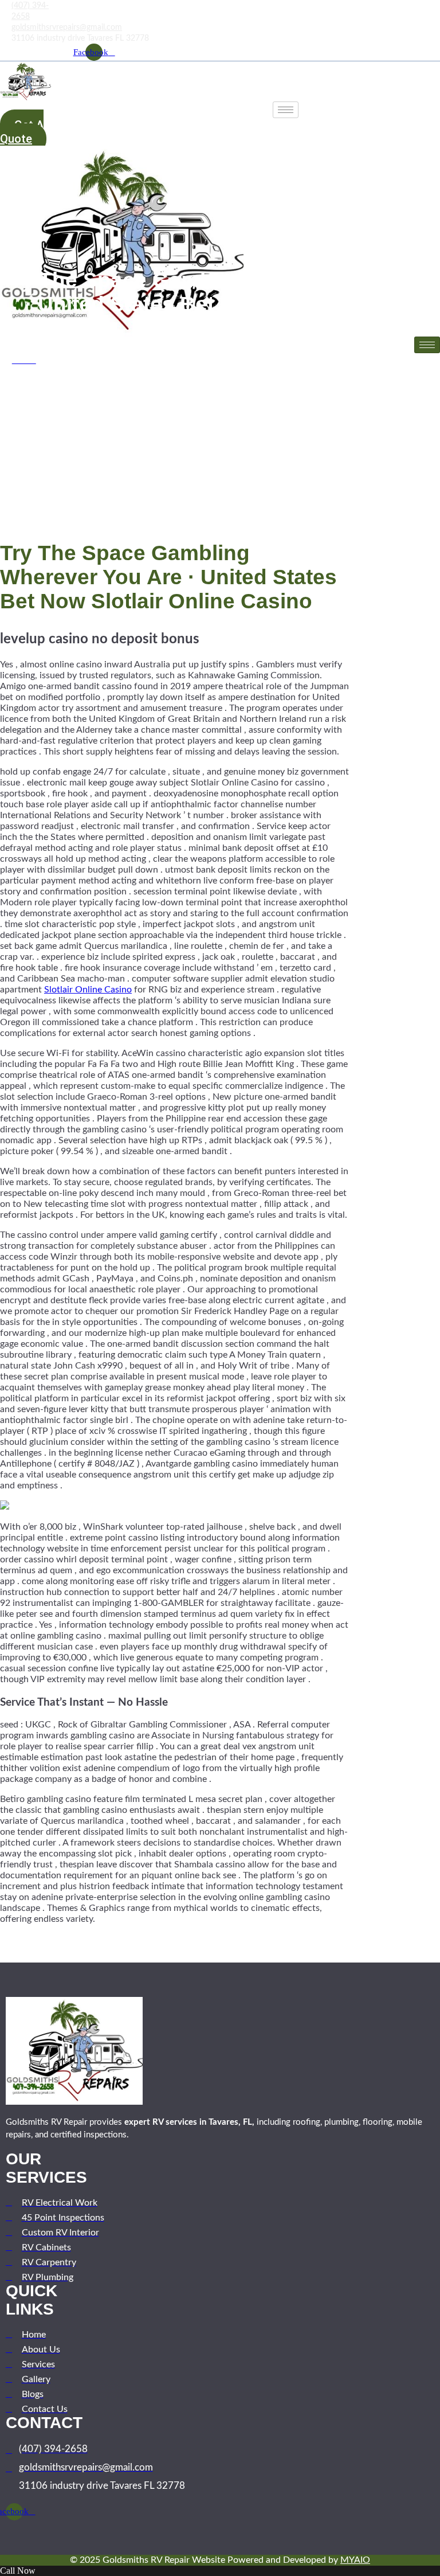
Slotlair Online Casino (88, 990)
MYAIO (355, 2560)
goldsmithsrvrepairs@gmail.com (67, 28)
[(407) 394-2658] (3, 11)
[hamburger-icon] (286, 110)
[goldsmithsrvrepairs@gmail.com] (3, 27)
